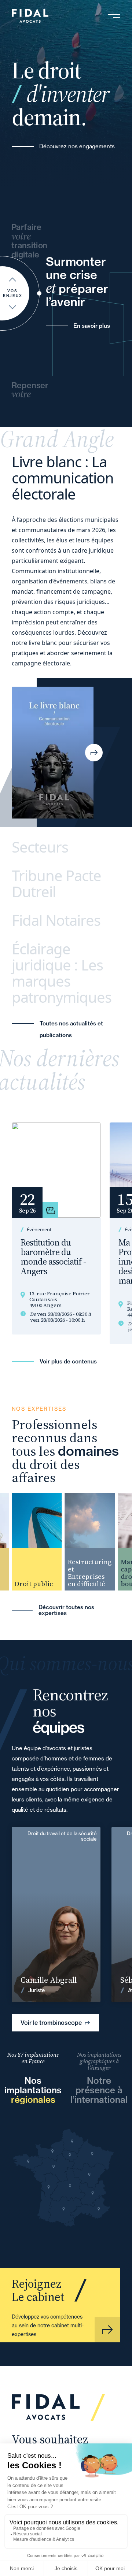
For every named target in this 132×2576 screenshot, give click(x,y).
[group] (32, 1542)
